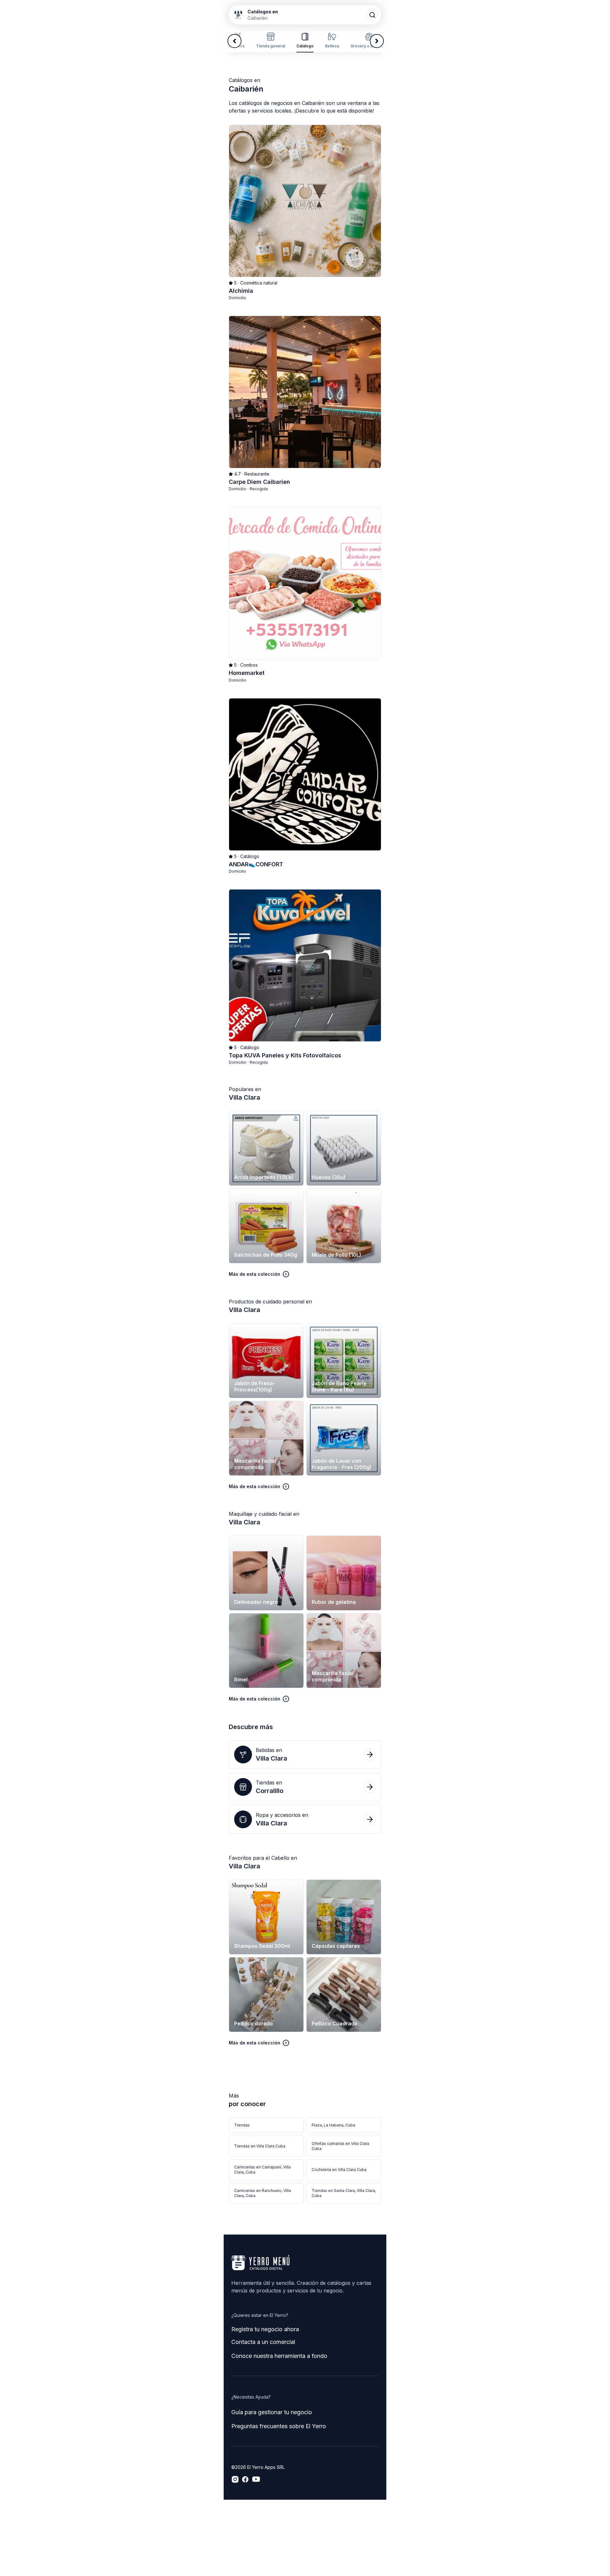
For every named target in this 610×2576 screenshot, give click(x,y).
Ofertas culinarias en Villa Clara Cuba (340, 2146)
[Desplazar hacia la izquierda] (234, 41)
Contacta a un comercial (263, 2342)
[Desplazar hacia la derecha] (377, 41)
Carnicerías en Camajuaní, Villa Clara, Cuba (262, 2170)
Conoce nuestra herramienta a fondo (279, 2356)
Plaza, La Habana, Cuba (333, 2125)
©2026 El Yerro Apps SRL (258, 2467)
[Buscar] (372, 15)
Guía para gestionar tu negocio (272, 2412)
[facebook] (245, 2479)
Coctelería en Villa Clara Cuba (339, 2170)
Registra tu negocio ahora (265, 2329)
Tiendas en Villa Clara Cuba (260, 2146)
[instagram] (235, 2479)
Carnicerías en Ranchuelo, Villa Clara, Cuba (263, 2193)
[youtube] (256, 2479)
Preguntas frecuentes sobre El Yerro (279, 2426)
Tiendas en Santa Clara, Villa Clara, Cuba (344, 2193)
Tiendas (242, 2125)
